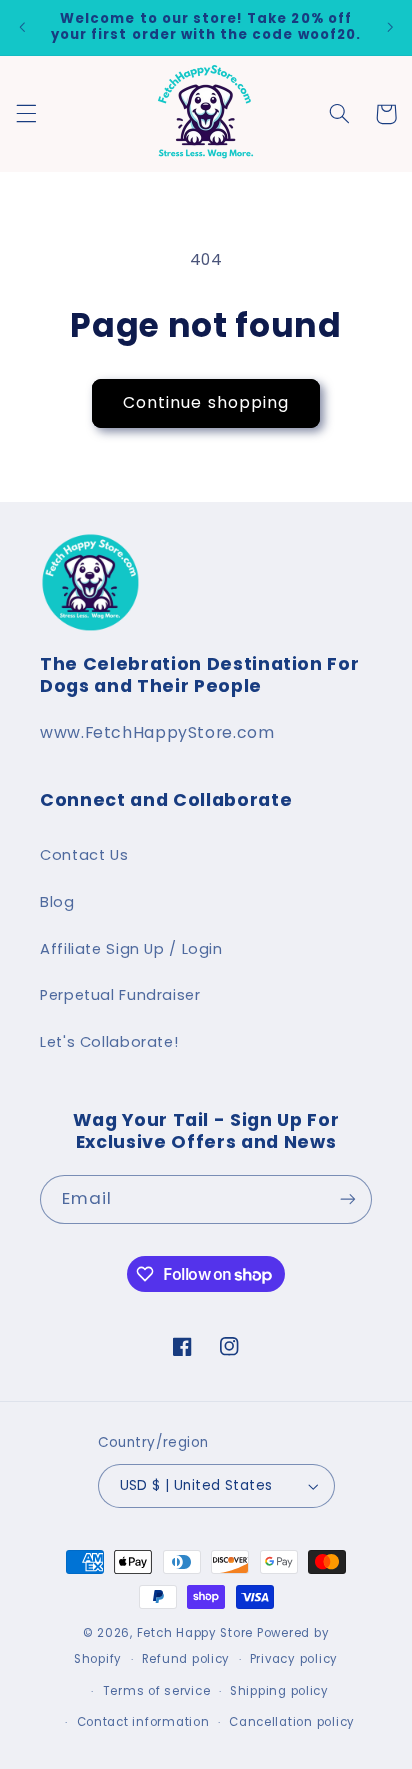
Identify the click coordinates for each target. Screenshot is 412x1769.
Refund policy (186, 1659)
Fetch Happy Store (195, 1633)
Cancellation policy (292, 1722)
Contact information (143, 1722)
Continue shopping (206, 402)
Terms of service (157, 1691)
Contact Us (84, 855)
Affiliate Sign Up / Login (131, 949)
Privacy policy (294, 1659)
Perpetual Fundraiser (120, 995)
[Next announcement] (390, 27)
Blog (57, 902)
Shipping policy (279, 1691)
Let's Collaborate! (109, 1042)
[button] (26, 114)
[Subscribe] (348, 1199)
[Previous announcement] (22, 27)
